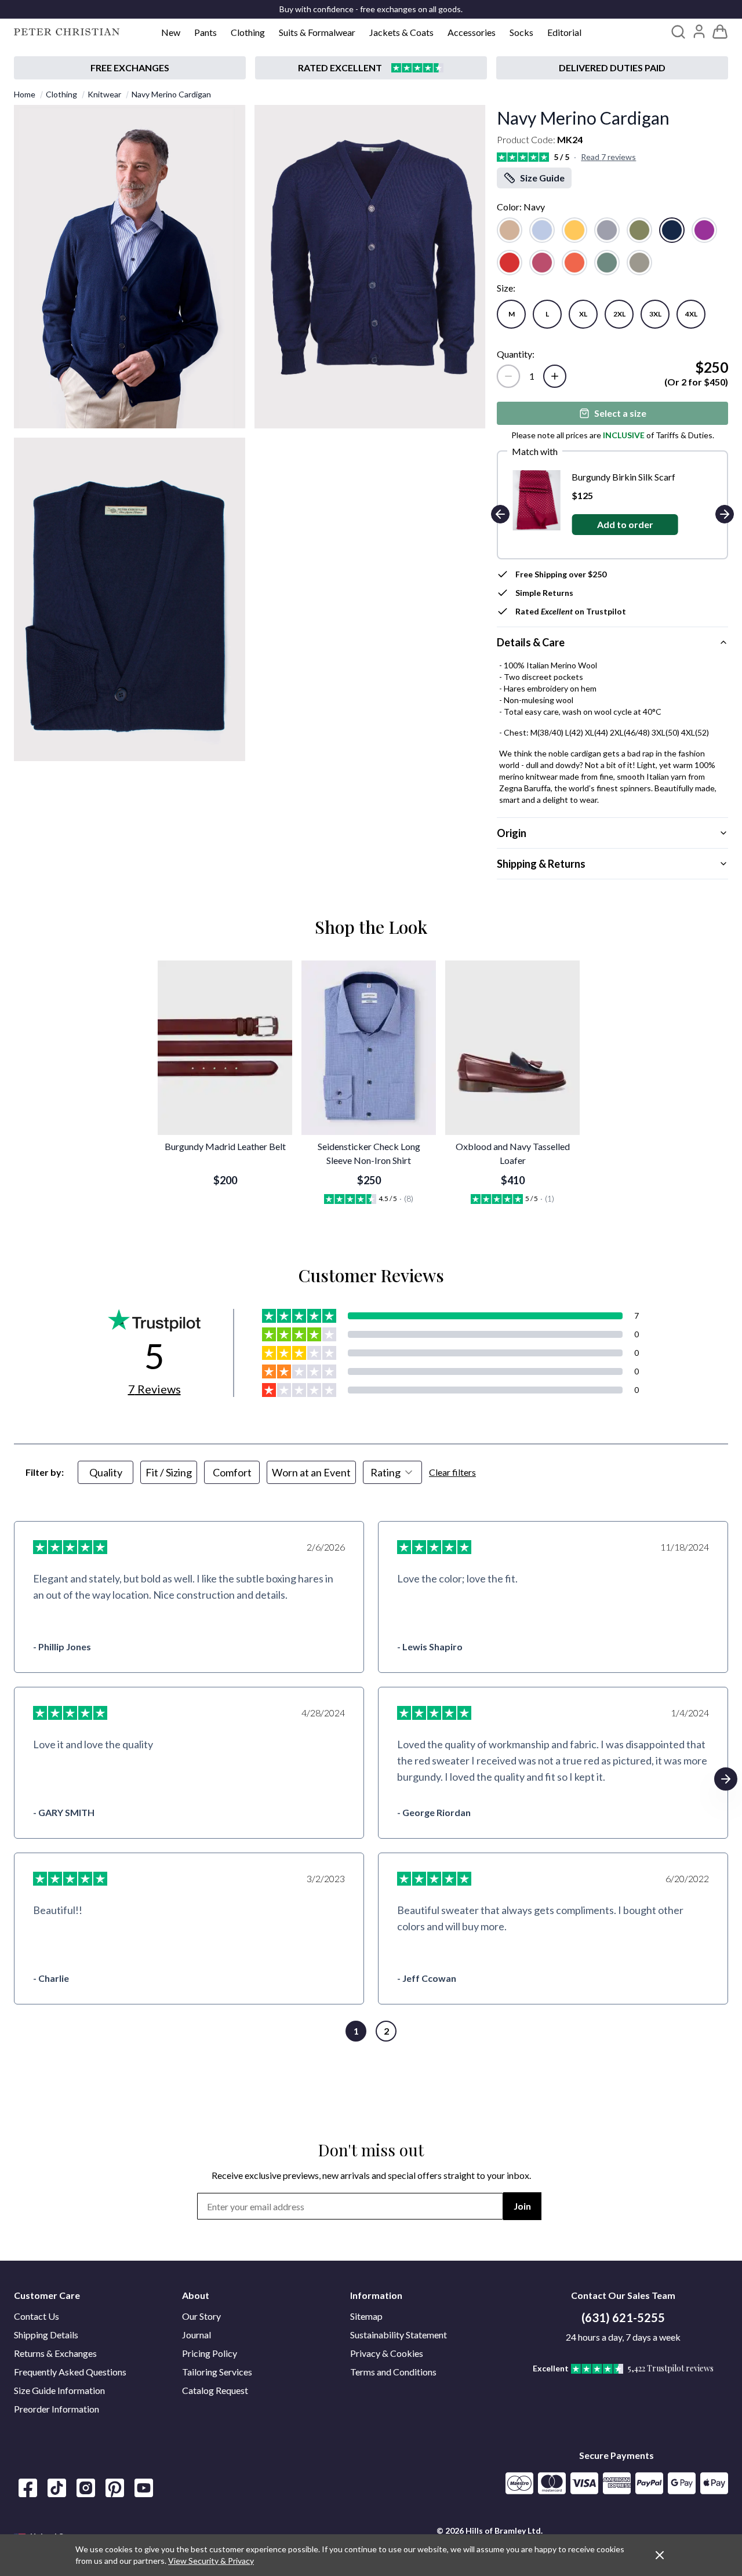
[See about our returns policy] (130, 68)
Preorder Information (57, 2409)
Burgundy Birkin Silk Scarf (623, 477)
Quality (106, 1472)
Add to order (624, 524)
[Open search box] (678, 32)
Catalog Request (215, 2390)
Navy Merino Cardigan (171, 94)
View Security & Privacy (211, 2561)
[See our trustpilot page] (371, 68)
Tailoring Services (217, 2372)
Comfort (232, 1472)
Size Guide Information (59, 2390)
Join (522, 2206)
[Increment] (555, 376)
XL (583, 314)
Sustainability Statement (399, 2335)
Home (25, 94)
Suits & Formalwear (317, 32)
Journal (197, 2335)
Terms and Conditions (393, 2372)
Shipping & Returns (541, 864)
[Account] (699, 31)
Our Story (201, 2316)
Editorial (564, 32)
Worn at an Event (311, 1472)
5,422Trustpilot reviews (671, 2368)
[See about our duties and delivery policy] (612, 68)
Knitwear (104, 94)
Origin (512, 833)
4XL (691, 314)
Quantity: (516, 354)
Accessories (472, 32)
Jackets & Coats (401, 32)
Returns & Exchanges (55, 2353)
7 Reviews (154, 1389)
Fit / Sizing (169, 1472)
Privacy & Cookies (387, 2353)
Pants (205, 32)
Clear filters (452, 1472)
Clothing (248, 32)
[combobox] (392, 1472)
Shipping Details (46, 2335)
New (171, 32)
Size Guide (542, 178)
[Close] (660, 2555)
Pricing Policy (210, 2353)
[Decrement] (508, 376)
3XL (655, 314)
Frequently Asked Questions (70, 2372)
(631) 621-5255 (623, 2317)
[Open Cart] (720, 32)
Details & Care (531, 642)
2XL (619, 314)
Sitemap (366, 2316)
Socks (521, 32)
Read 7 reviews (608, 157)
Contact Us (37, 2316)
